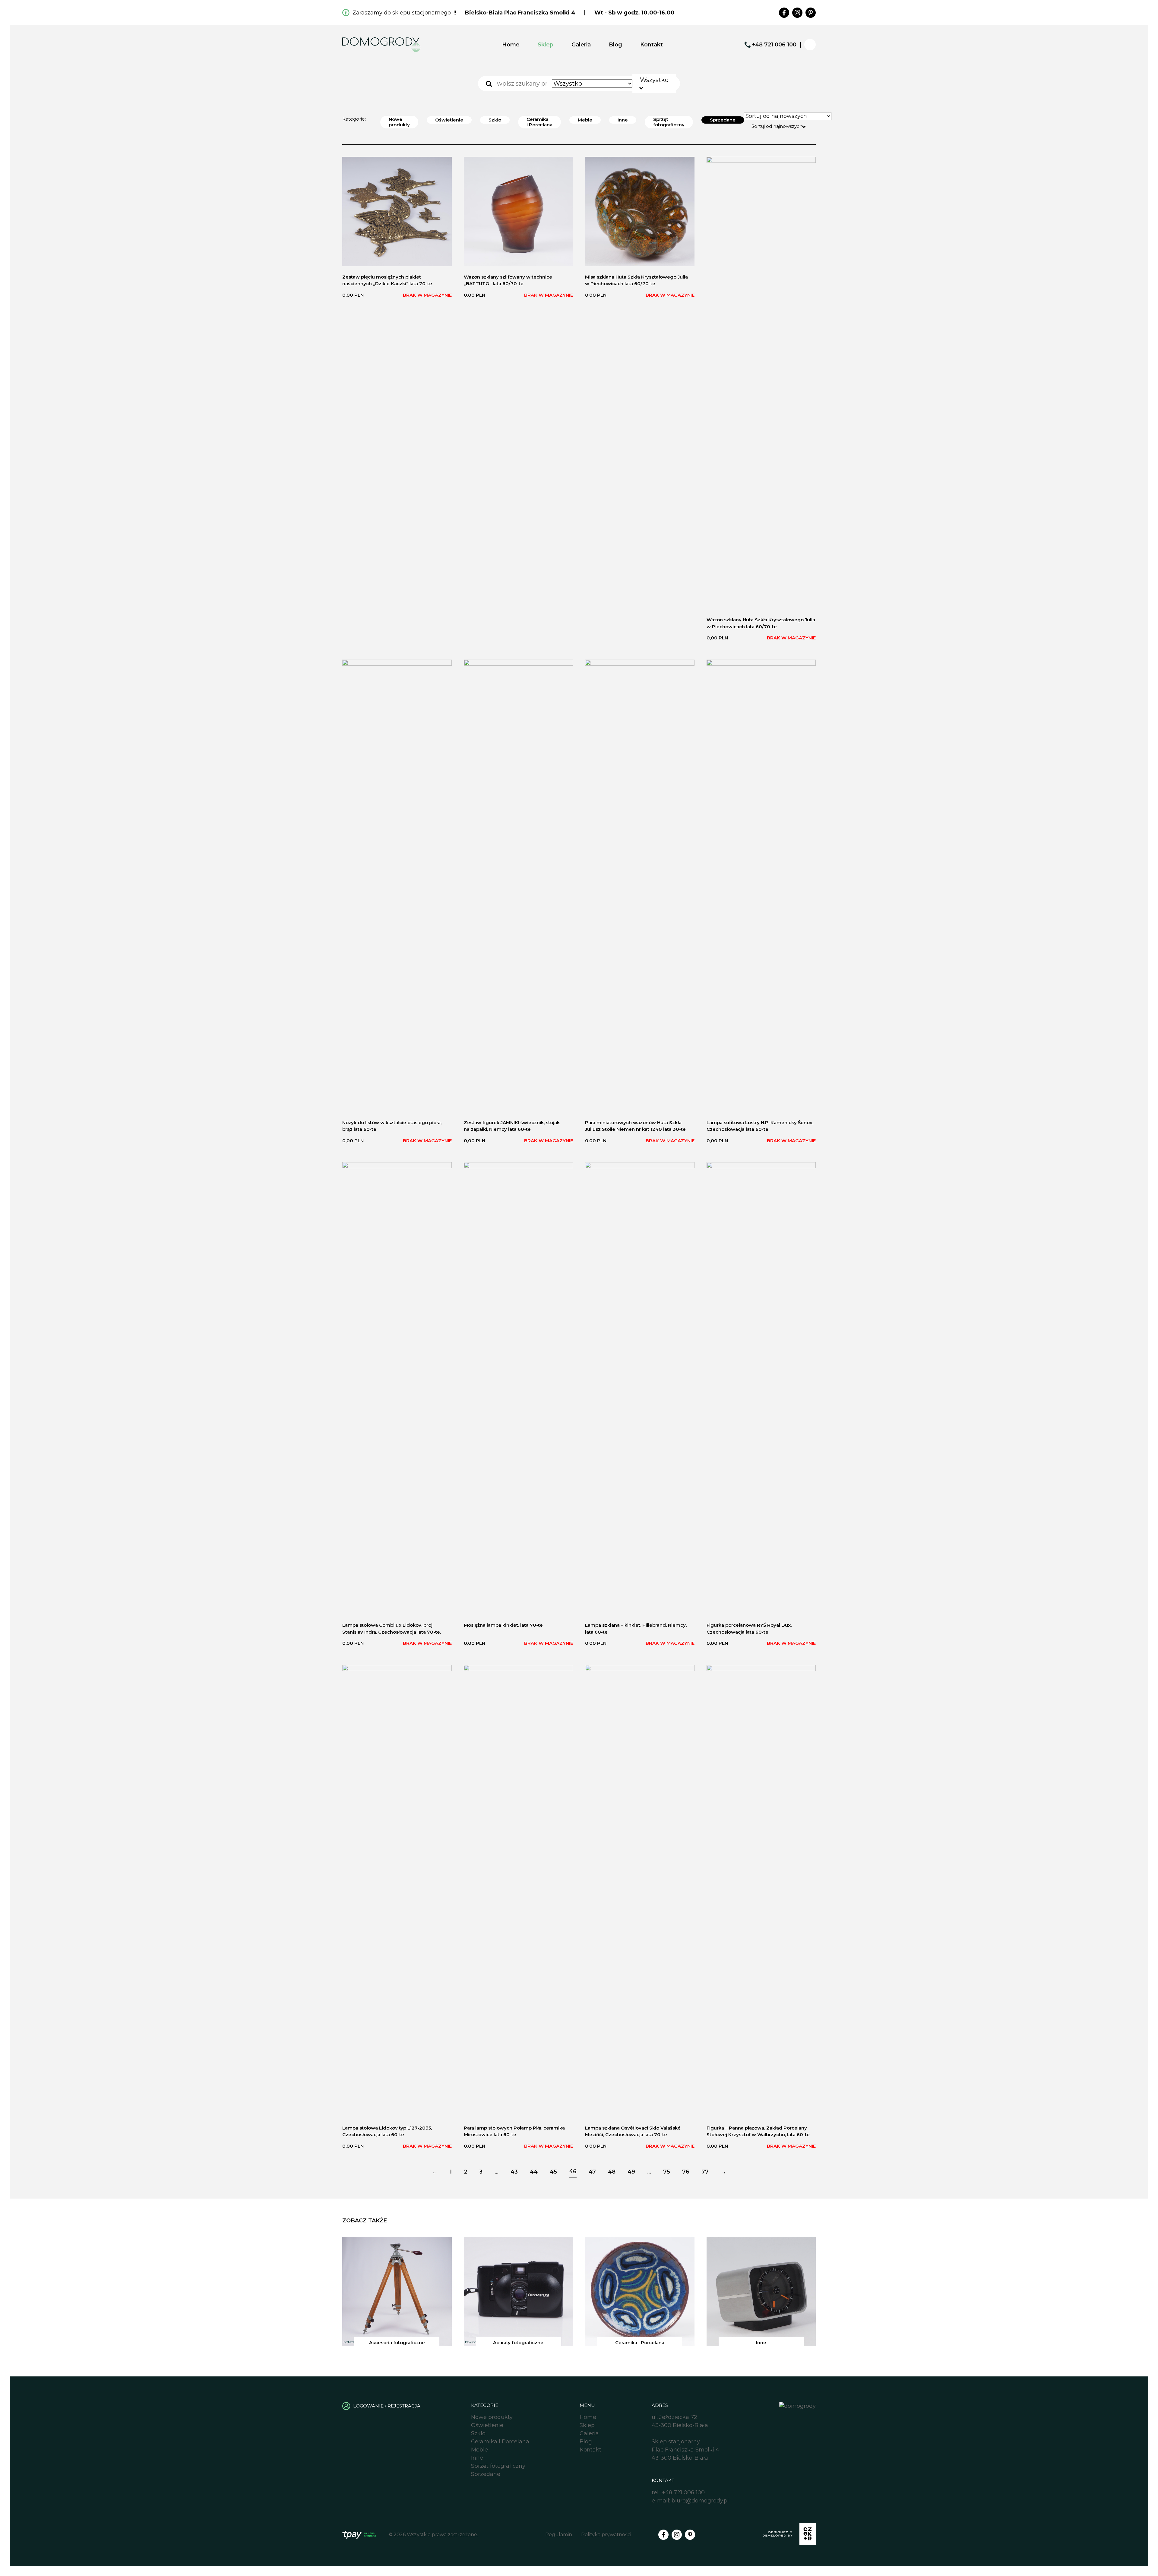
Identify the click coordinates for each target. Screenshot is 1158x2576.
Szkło (495, 120)
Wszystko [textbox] (654, 80)
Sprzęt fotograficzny (669, 122)
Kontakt (652, 45)
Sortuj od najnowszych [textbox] (777, 126)
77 (705, 2172)
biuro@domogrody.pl (700, 2501)
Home (511, 45)
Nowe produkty (399, 122)
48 (612, 2172)
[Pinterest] (811, 13)
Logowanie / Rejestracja (387, 2406)
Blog (615, 45)
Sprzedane (723, 120)
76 (686, 2172)
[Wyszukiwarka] (489, 84)
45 (553, 2172)
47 (592, 2172)
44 (534, 2172)
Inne (623, 120)
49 (631, 2172)
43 (514, 2172)
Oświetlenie (449, 120)
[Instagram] (797, 13)
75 (667, 2172)
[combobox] (654, 84)
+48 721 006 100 (774, 45)
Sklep (546, 45)
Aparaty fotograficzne (518, 2343)
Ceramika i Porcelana (539, 122)
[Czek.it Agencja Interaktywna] (789, 2535)
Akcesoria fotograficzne (397, 2343)
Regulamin (559, 2535)
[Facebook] (784, 13)
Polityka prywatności (606, 2535)
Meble (585, 120)
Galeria (581, 45)
